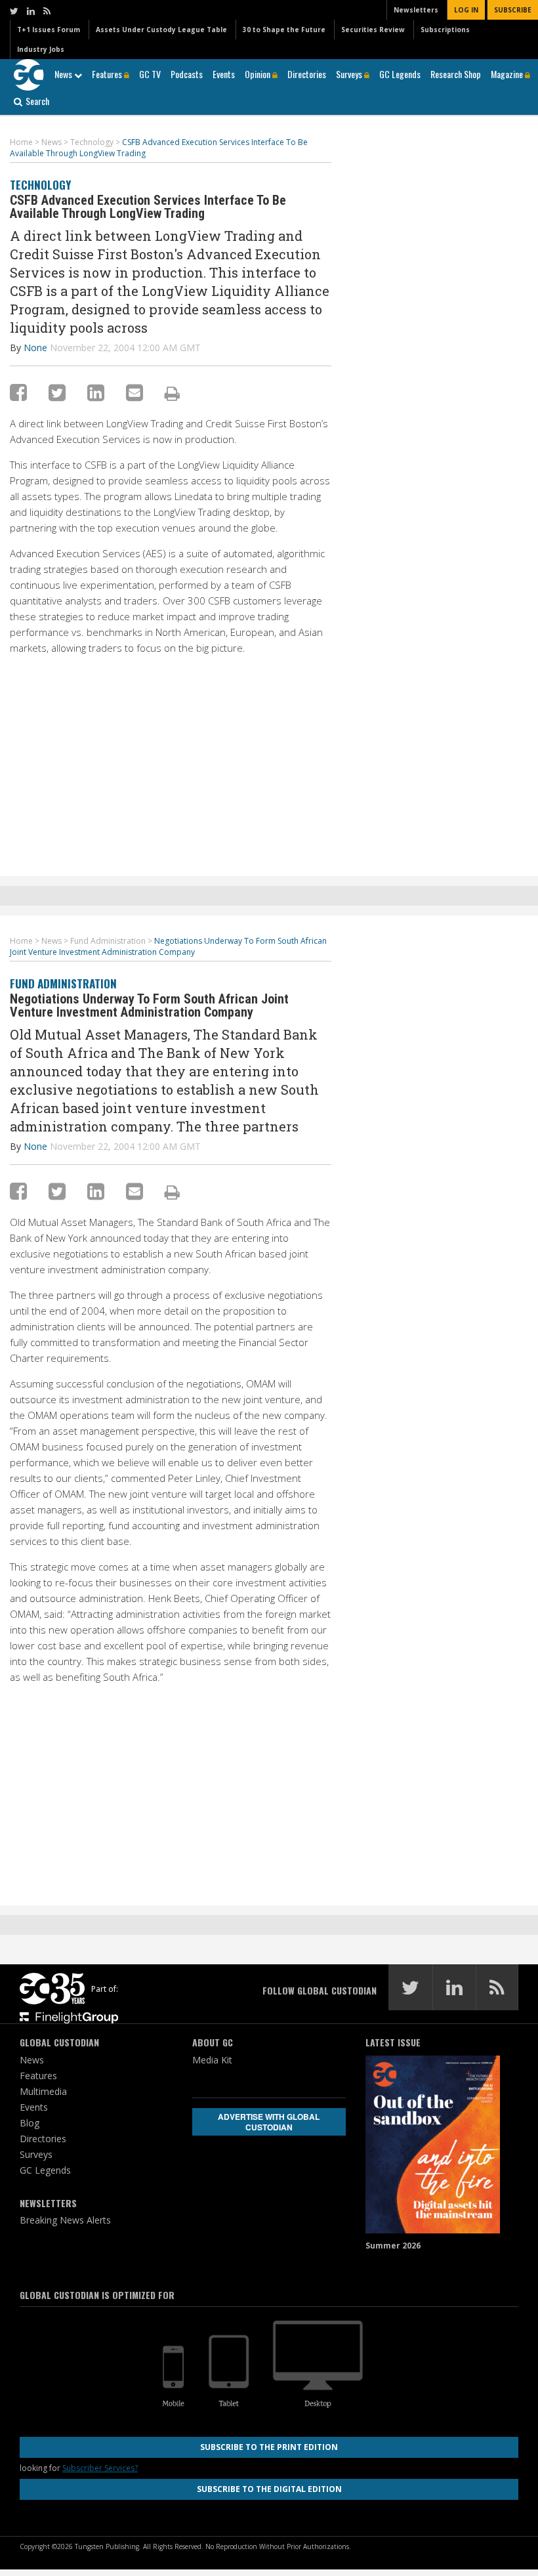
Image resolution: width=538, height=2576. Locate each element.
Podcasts (187, 74)
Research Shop (456, 74)
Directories (307, 74)
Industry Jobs (41, 49)
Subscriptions (445, 30)
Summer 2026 (393, 2246)
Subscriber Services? (100, 2468)
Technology (40, 185)
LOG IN (466, 10)
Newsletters (416, 10)
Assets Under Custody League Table (161, 30)
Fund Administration (63, 983)
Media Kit (212, 2060)
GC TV (150, 74)
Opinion (259, 74)
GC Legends (400, 74)
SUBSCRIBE (513, 10)
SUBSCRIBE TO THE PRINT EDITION (269, 2447)
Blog (30, 2123)
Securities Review (373, 30)
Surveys (350, 74)
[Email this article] (134, 392)
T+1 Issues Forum (49, 30)
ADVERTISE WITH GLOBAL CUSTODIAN (269, 2122)
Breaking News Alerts (65, 2220)
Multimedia (43, 2091)
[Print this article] (172, 393)
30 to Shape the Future (284, 30)
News (64, 74)
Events (224, 74)
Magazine (508, 74)
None (35, 348)
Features (108, 74)
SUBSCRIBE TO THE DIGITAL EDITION (269, 2489)
